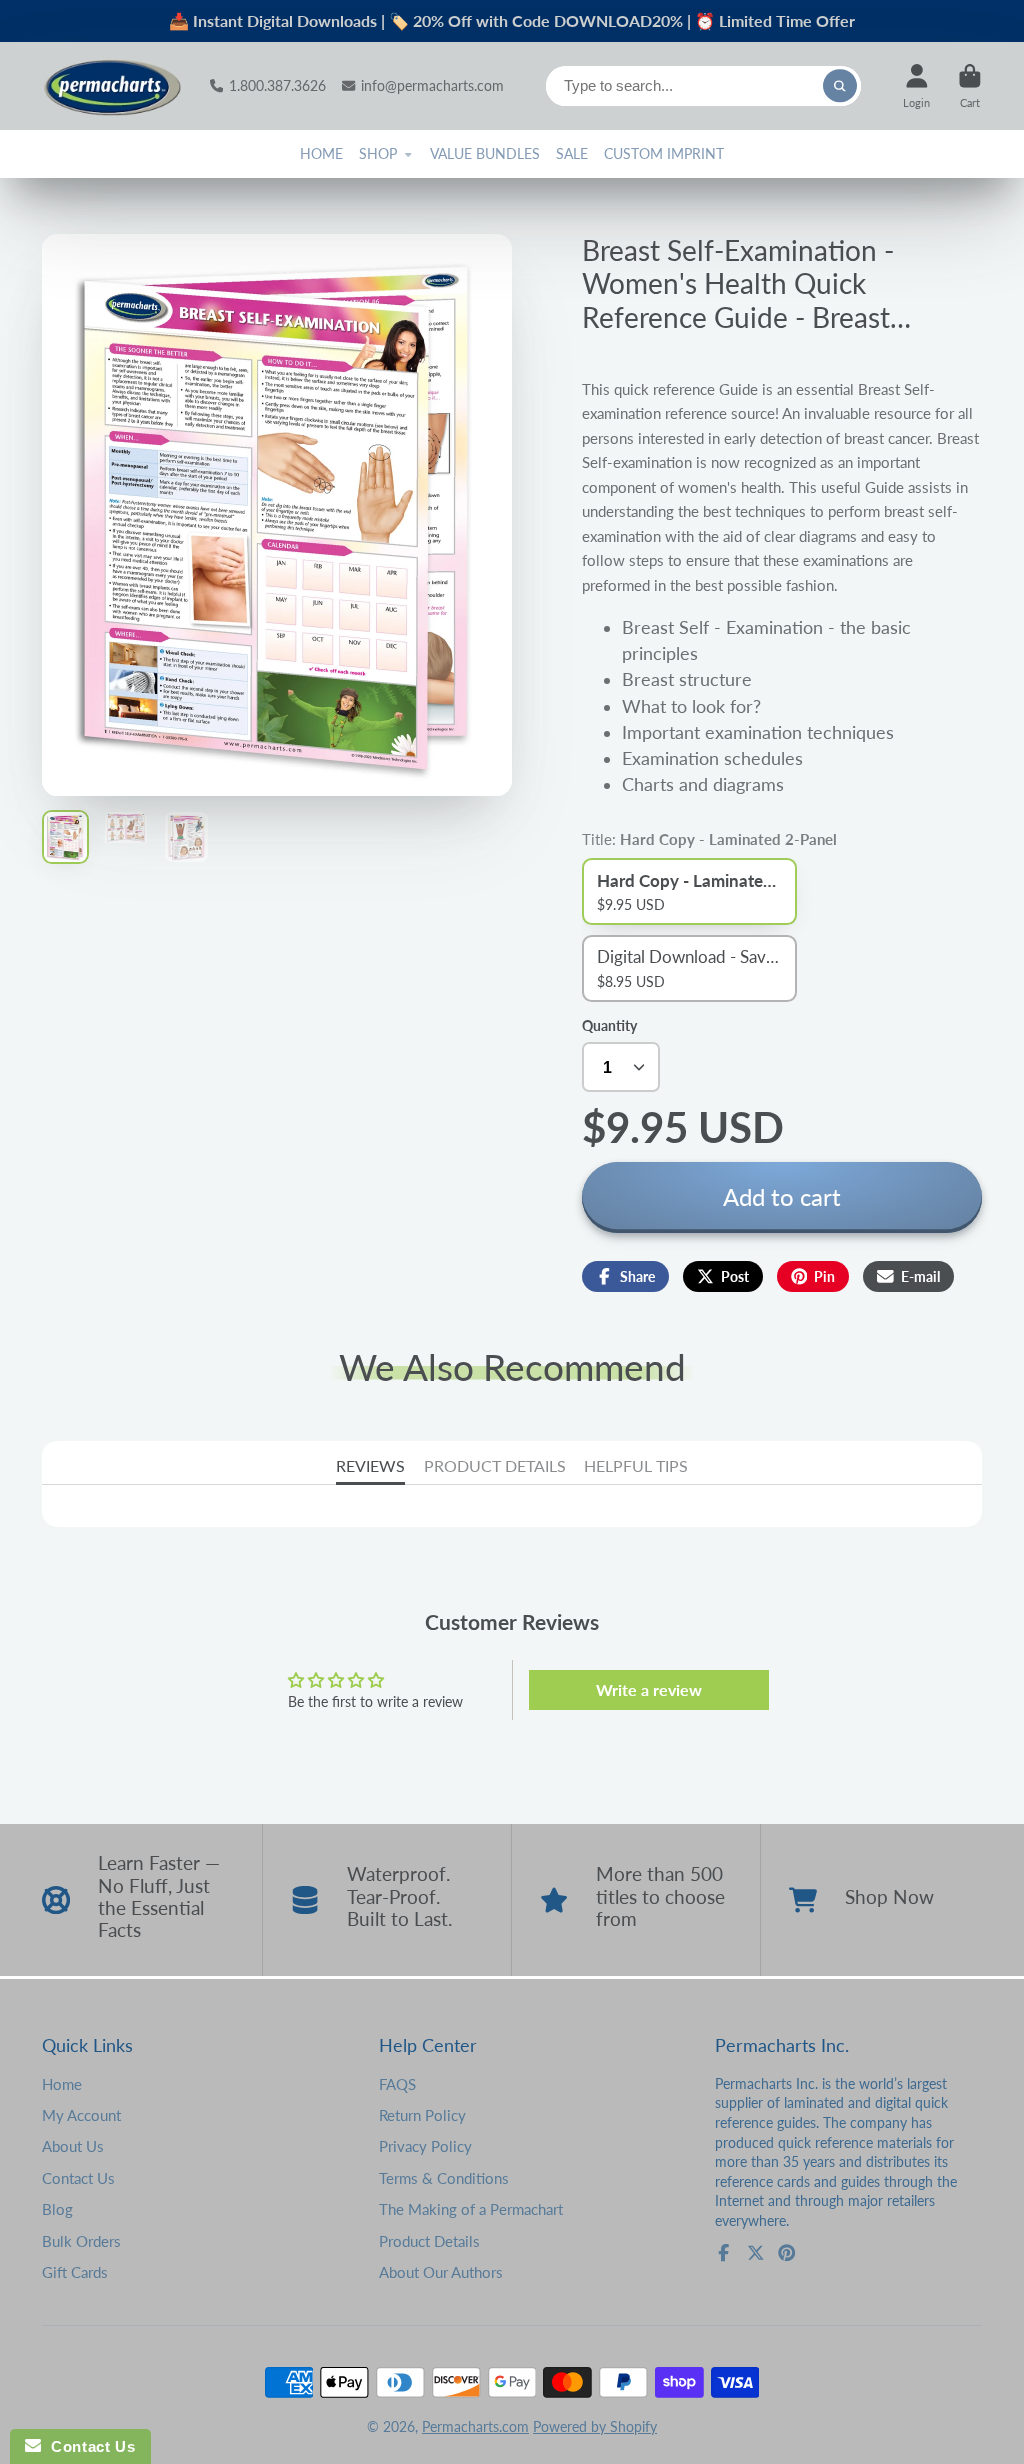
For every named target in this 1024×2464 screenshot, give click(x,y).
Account (916, 85)
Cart (970, 85)
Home (62, 2084)
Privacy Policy (425, 2146)
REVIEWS (370, 1465)
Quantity (609, 1025)
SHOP (378, 153)
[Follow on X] (756, 2253)
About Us (73, 2146)
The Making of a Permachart (471, 2209)
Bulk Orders (81, 2241)
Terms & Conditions (444, 2178)
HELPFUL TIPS (636, 1465)
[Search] (840, 86)
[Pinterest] (787, 2253)
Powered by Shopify (595, 2426)
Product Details (429, 2241)
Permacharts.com (475, 2426)
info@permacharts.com (432, 85)
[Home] (112, 86)
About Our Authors (441, 2272)
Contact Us (78, 2178)
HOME (321, 153)
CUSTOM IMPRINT (664, 153)
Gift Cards (75, 2272)
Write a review (649, 1689)
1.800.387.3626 (277, 85)
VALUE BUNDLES (485, 153)
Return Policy (422, 2115)
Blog (57, 2209)
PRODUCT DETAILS (495, 1465)
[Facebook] (724, 2253)
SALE (572, 153)
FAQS (397, 2084)
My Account (81, 2115)
